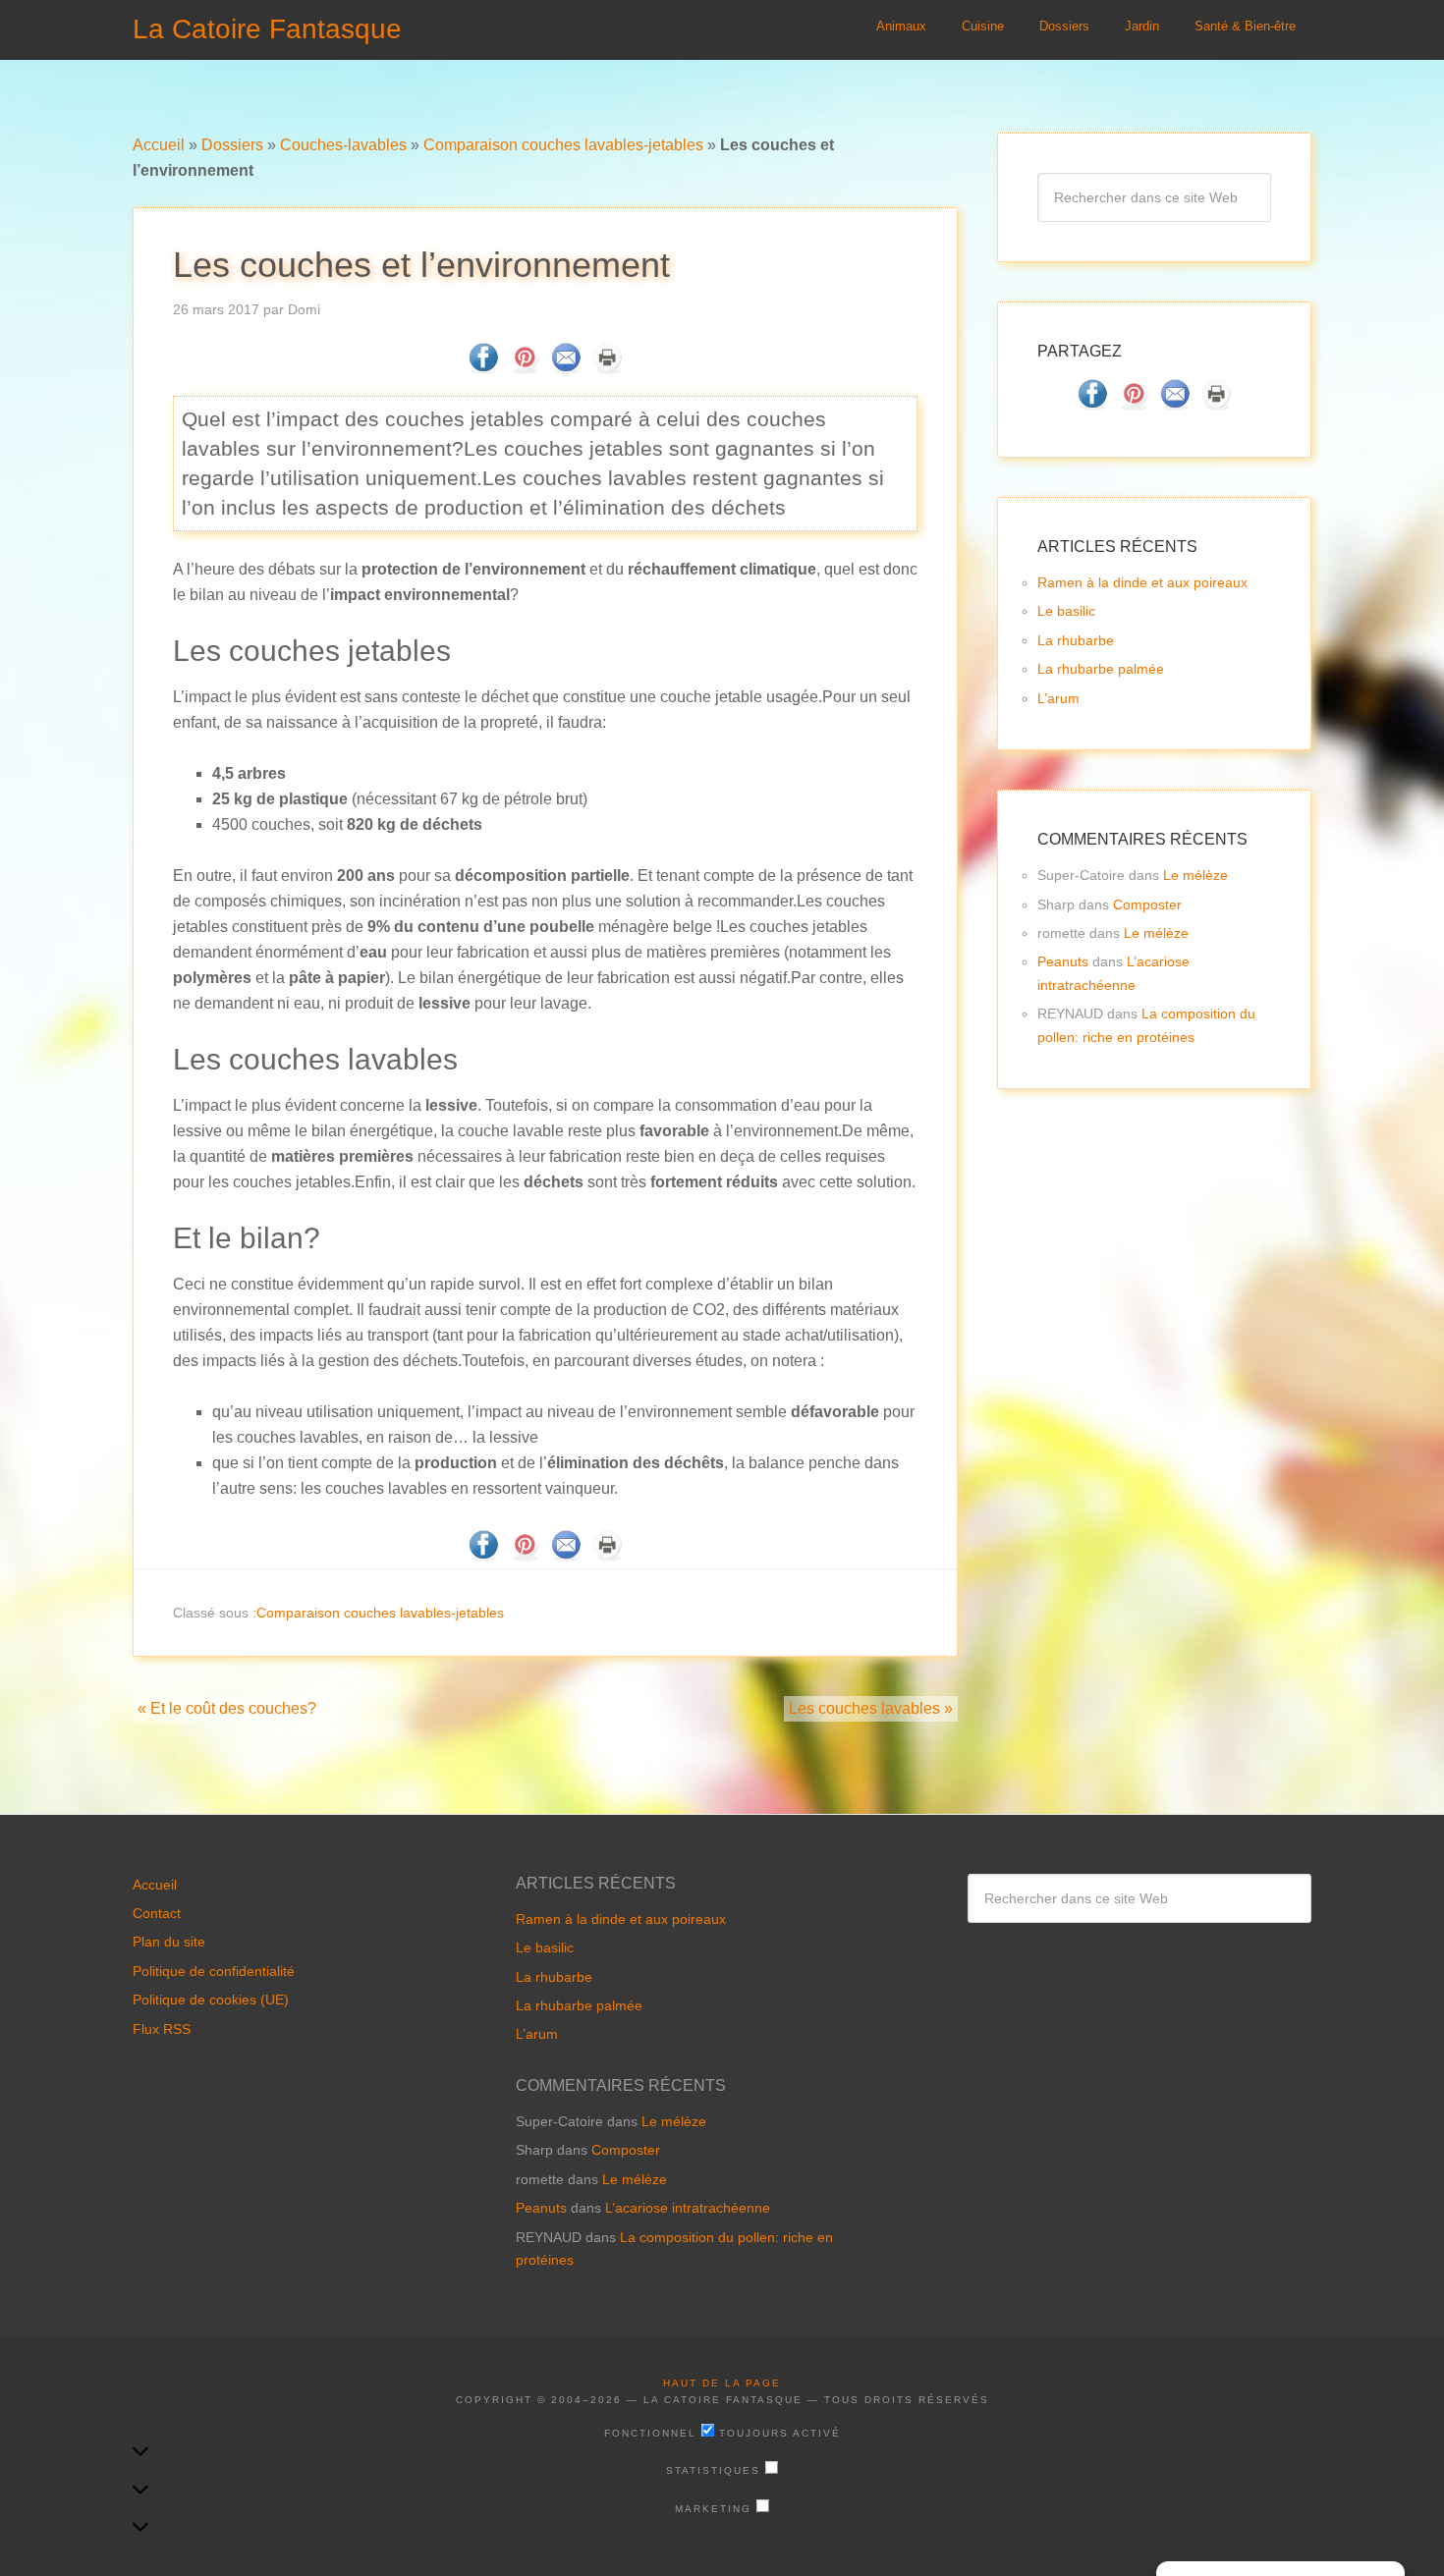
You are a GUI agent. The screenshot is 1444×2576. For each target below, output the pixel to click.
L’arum (1058, 698)
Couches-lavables (343, 145)
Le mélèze (1195, 875)
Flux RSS (162, 2029)
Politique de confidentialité (214, 1971)
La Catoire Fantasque (267, 29)
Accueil (159, 145)
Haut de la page (722, 2383)
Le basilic (1066, 611)
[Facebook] (483, 368)
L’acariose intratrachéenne (688, 2208)
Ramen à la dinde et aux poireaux (1142, 582)
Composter (1147, 904)
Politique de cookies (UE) (211, 2000)
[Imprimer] (607, 368)
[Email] (566, 368)
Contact (157, 1913)
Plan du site (169, 1942)
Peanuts (1063, 961)
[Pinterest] (525, 368)
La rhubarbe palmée (1101, 669)
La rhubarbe (1076, 640)
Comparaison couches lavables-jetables (563, 145)
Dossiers (232, 145)
